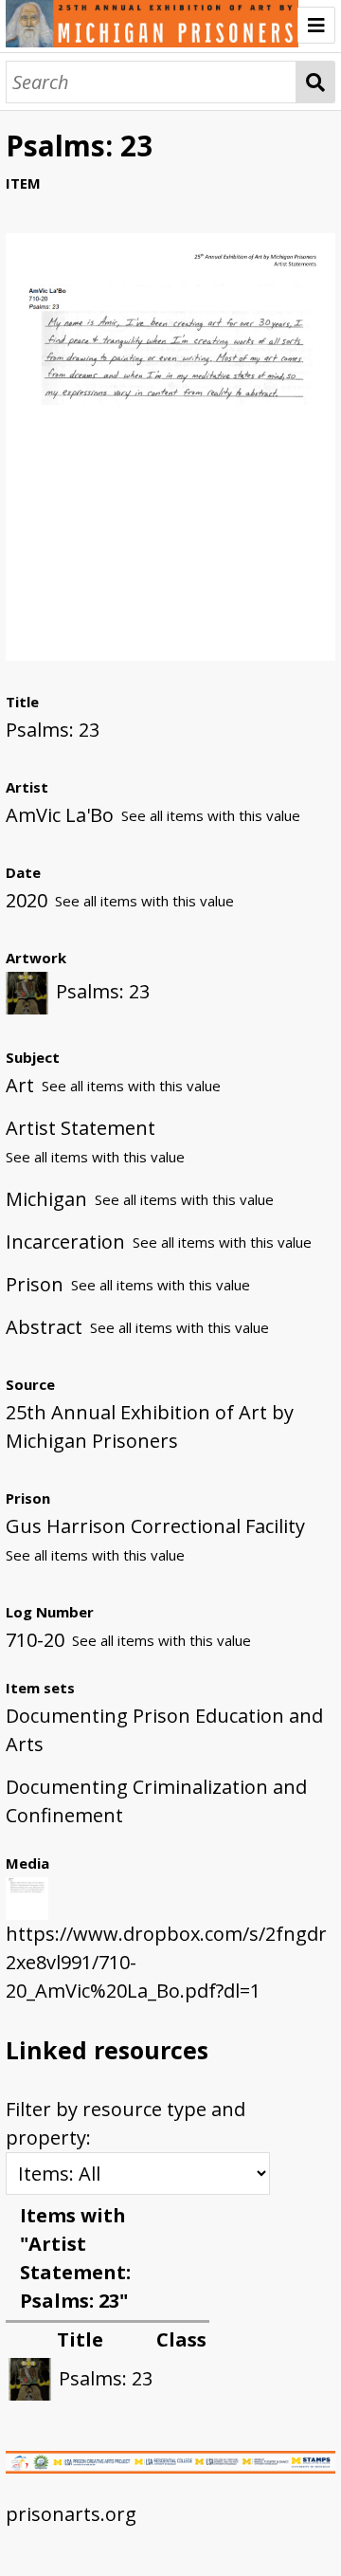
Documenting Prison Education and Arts (164, 1730)
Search (316, 82)
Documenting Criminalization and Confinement (156, 1801)
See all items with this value (211, 815)
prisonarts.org (71, 2514)
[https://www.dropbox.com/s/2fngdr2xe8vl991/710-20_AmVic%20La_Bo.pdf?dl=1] (170, 654)
